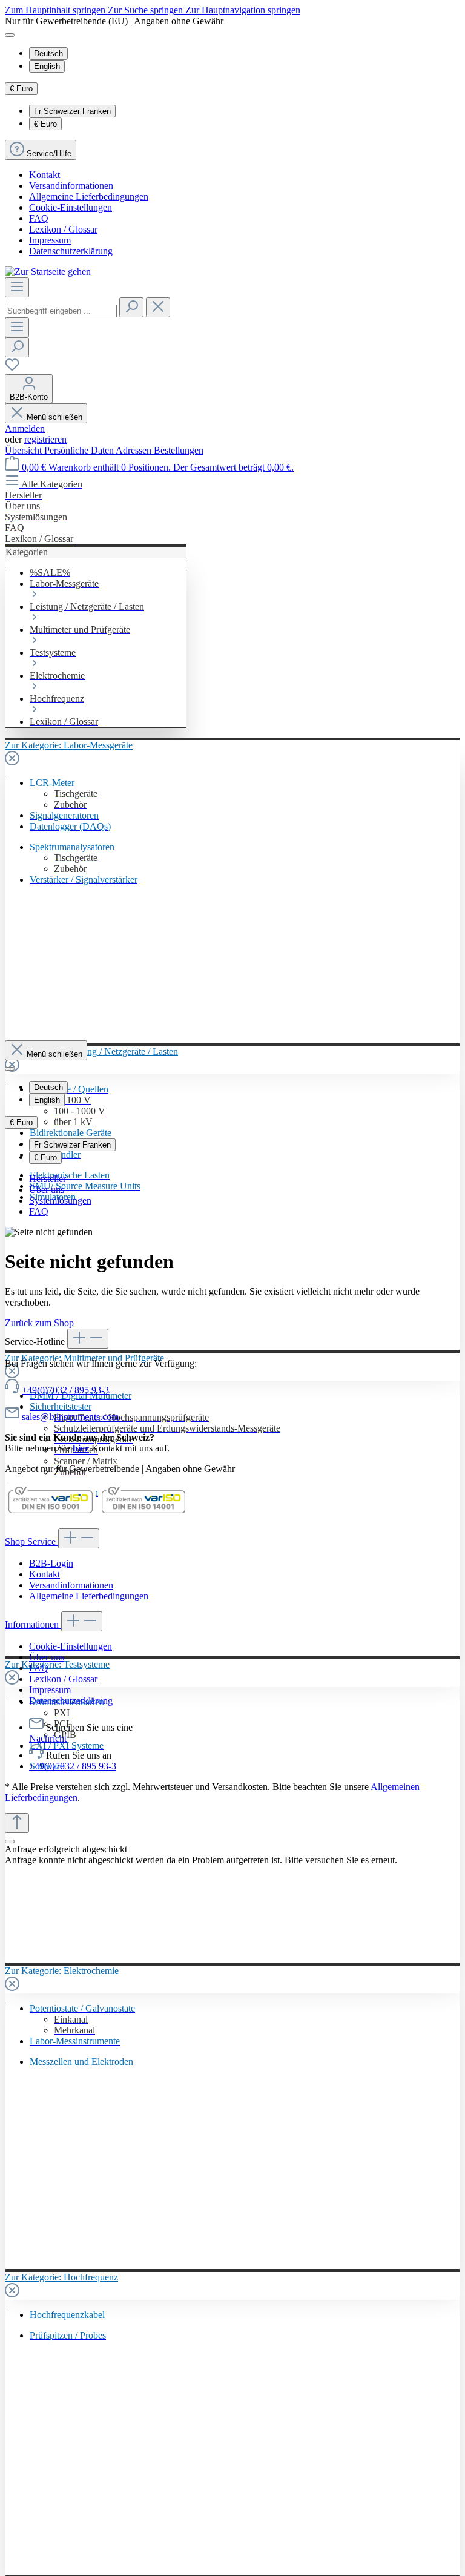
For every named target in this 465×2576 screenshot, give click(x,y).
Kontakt (45, 175)
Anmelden (25, 428)
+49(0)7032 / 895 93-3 (65, 1390)
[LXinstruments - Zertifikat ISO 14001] (143, 1513)
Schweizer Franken (72, 111)
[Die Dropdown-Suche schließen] (158, 307)
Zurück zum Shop (39, 1323)
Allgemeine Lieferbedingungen (89, 197)
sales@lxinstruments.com (70, 1417)
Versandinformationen (71, 186)
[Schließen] (10, 1841)
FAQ (39, 218)
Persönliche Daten (80, 450)
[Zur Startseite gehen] (48, 272)
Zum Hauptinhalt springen (56, 10)
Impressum (50, 240)
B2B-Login (51, 1563)
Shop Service (31, 1541)
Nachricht (48, 1738)
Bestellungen (179, 450)
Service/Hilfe (49, 154)
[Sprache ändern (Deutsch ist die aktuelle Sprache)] (10, 35)
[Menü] (17, 287)
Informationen (33, 1624)
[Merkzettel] (12, 368)
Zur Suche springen (147, 10)
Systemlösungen (60, 1200)
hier (81, 1448)
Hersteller (48, 1179)
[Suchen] (131, 307)
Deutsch (48, 54)
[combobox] (61, 311)
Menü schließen (54, 417)
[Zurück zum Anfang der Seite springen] (17, 1823)
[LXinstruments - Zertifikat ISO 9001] (50, 1513)
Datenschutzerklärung (71, 251)
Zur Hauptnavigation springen (243, 10)
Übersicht (25, 450)
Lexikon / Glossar (63, 229)
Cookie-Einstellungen (71, 207)
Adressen (135, 450)
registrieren (45, 439)
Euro (45, 124)
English (47, 66)
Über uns (47, 1190)
